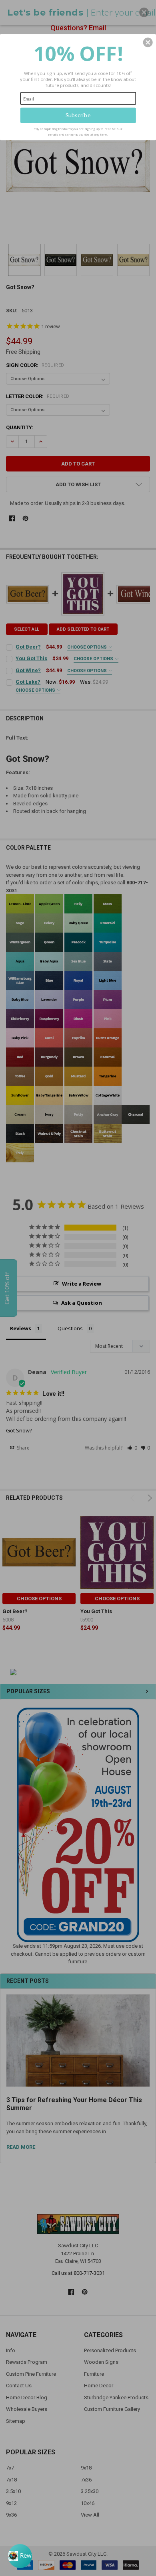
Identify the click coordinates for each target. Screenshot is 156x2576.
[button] (148, 42)
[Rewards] (20, 2556)
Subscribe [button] (78, 115)
